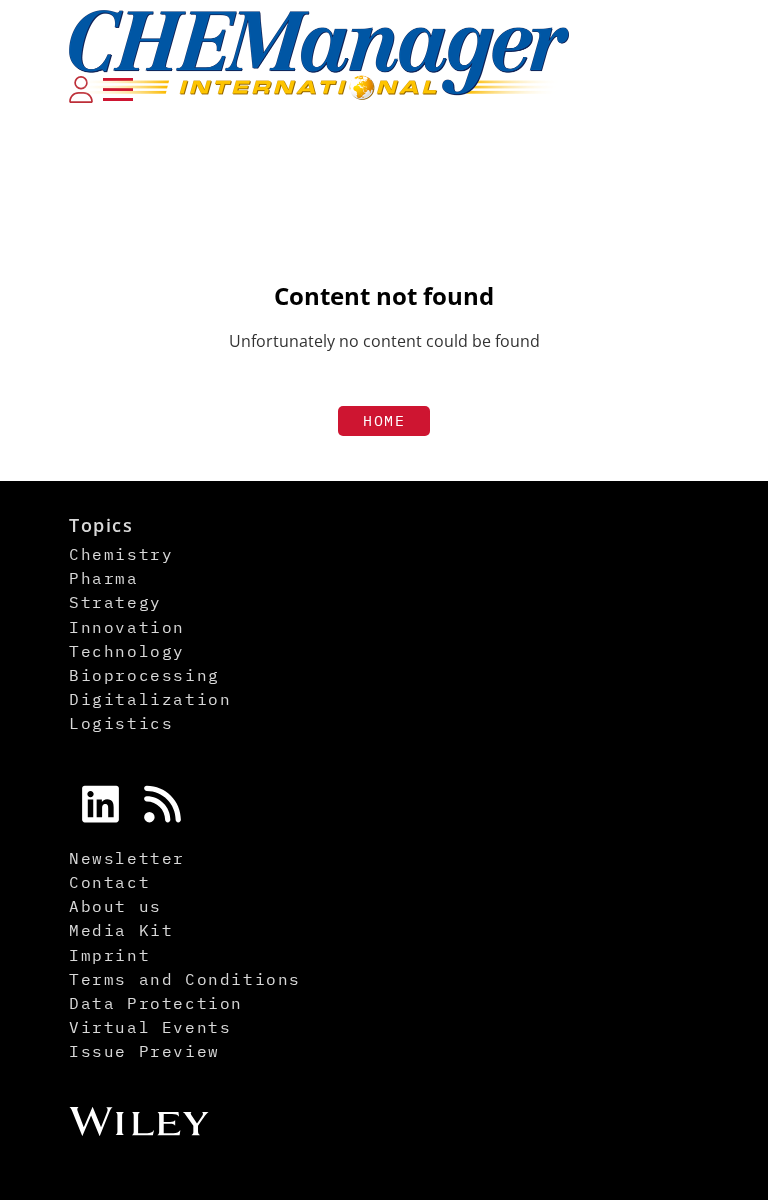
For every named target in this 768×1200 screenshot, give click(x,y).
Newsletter (127, 858)
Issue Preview (144, 1051)
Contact (109, 882)
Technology (127, 651)
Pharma (104, 578)
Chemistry (121, 554)
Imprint (109, 955)
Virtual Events (150, 1027)
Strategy (115, 602)
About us (115, 906)
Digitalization (150, 699)
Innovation (127, 627)
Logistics (121, 723)
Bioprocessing (144, 675)
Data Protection (156, 1003)
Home (384, 420)
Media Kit (121, 930)
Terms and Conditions (185, 979)
